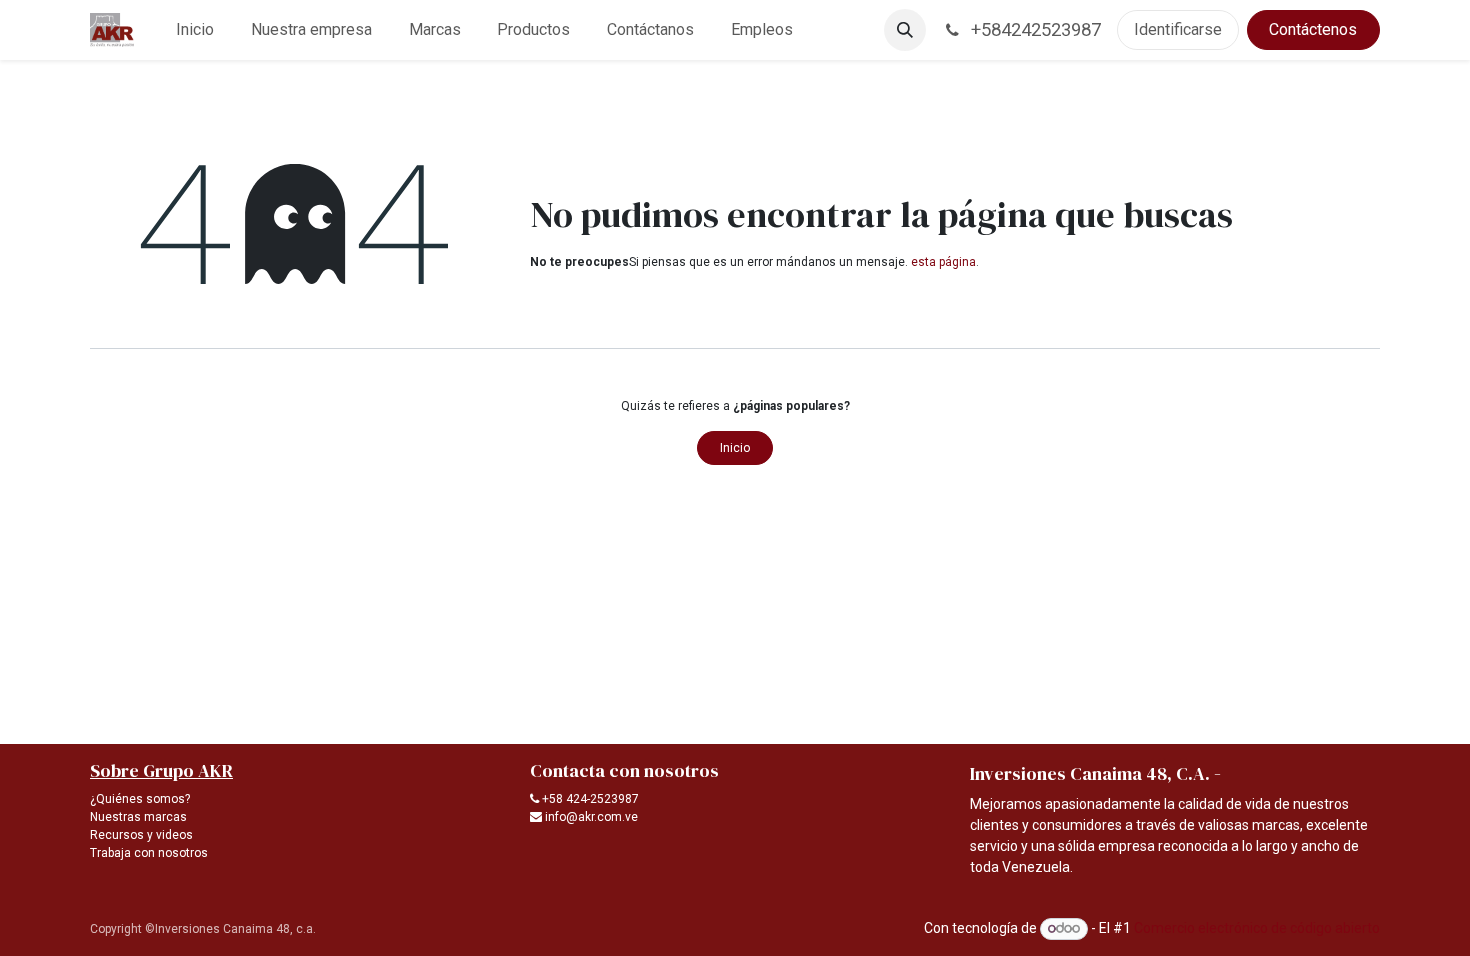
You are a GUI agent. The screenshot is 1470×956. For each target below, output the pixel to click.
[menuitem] (195, 30)
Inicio (735, 448)
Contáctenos (1313, 29)
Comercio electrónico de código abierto (1257, 928)
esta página (943, 262)
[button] (905, 30)
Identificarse (1178, 29)
